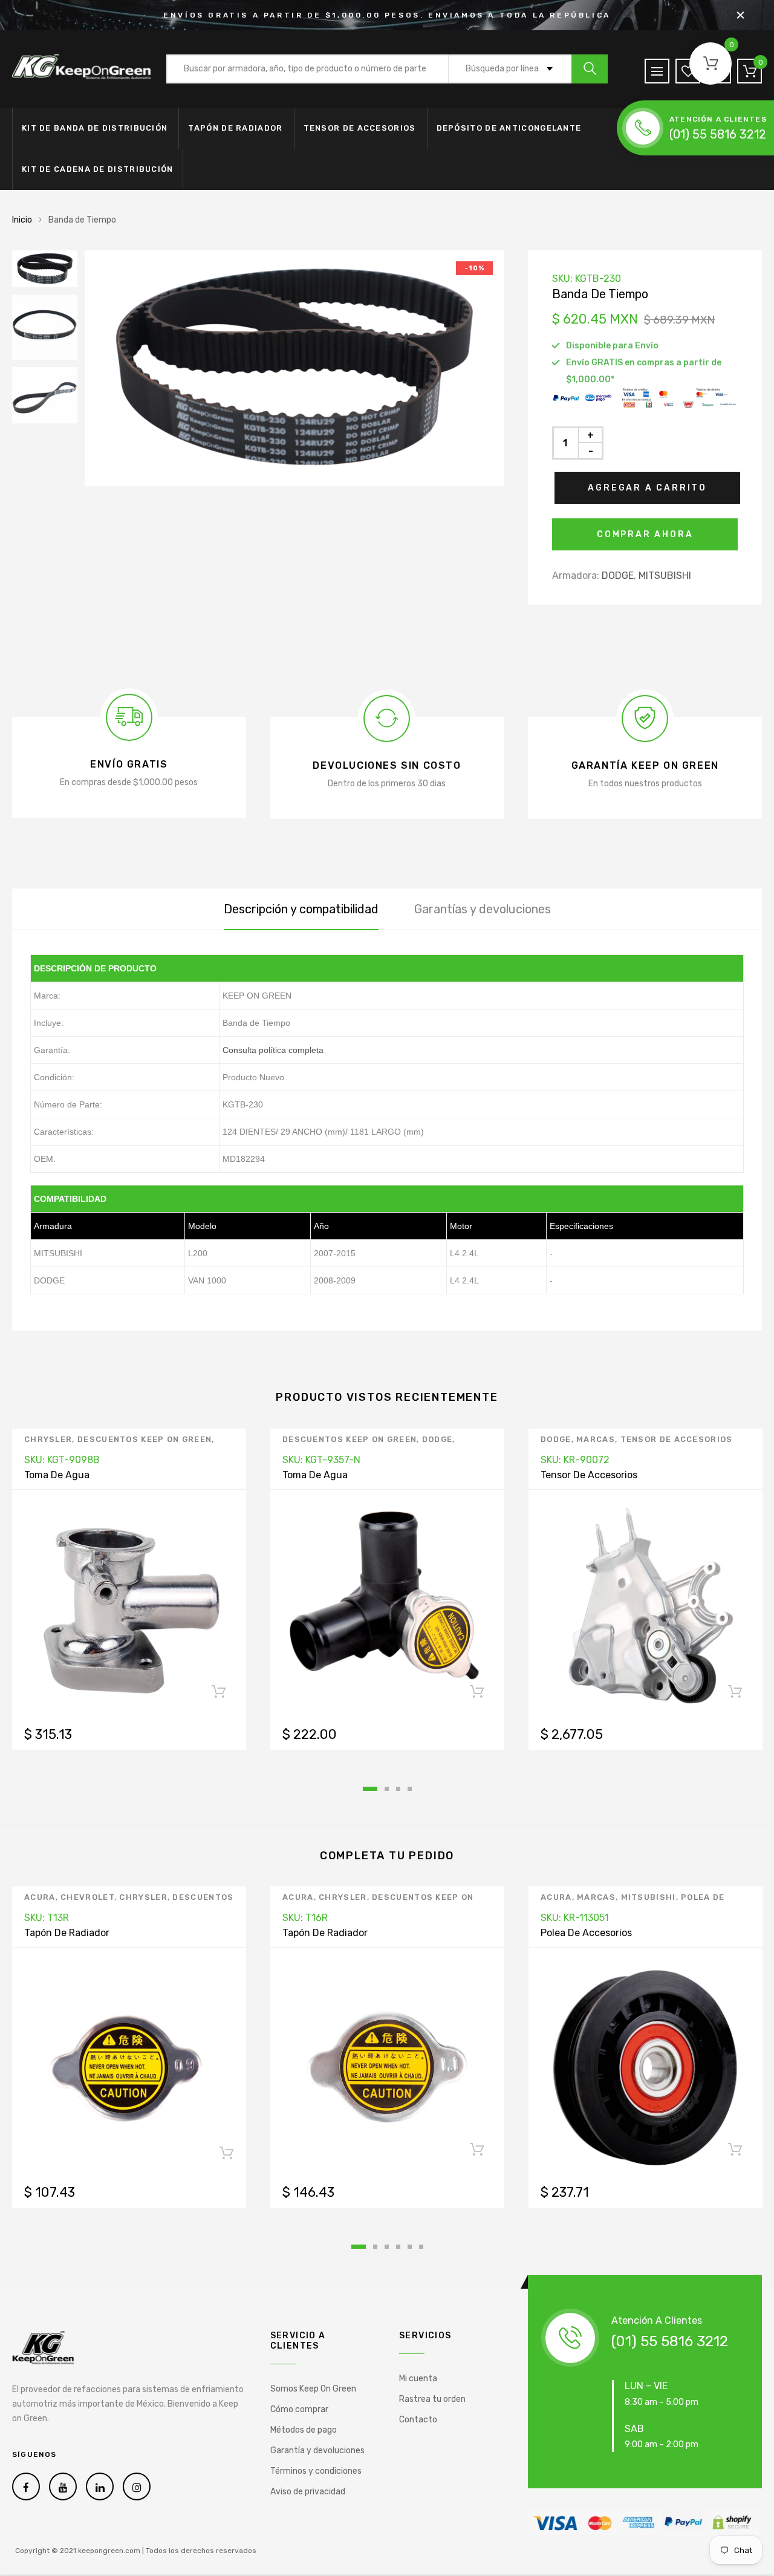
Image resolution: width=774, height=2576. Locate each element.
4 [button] (410, 1789)
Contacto (418, 2420)
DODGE (618, 576)
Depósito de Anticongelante (509, 128)
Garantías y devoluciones (483, 909)
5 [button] (410, 2247)
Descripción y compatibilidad (301, 909)
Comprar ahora (645, 534)
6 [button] (421, 2247)
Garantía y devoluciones (317, 2450)
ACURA (40, 1897)
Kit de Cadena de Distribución (98, 169)
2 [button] (387, 1789)
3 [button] (398, 1789)
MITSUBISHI (665, 576)
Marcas (596, 1439)
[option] (294, 368)
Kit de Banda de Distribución (95, 128)
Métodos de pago (304, 2430)
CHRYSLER (48, 1439)
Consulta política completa (273, 1050)
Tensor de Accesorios (360, 128)
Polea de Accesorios (586, 1933)
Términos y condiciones (316, 2471)
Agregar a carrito (647, 488)
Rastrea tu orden (432, 2399)
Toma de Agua (57, 1475)
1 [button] (370, 1789)
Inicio (22, 220)
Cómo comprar (299, 2409)
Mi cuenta (418, 2379)
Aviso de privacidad (308, 2492)
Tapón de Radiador (235, 128)
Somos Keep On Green (313, 2389)
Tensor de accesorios (677, 1439)
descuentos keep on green (145, 1439)
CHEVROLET (87, 1897)
